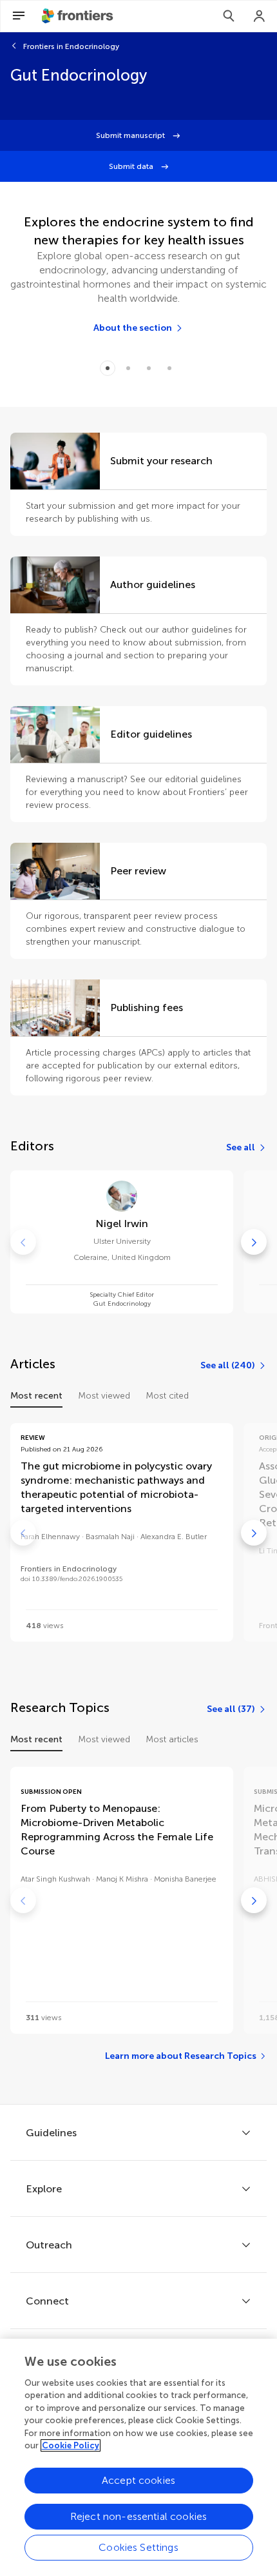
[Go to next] (254, 1242)
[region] (138, 2457)
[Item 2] (149, 368)
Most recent (36, 1396)
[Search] (229, 16)
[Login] (260, 16)
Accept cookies (138, 2480)
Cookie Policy (71, 2445)
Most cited (167, 1396)
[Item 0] (108, 368)
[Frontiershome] (79, 16)
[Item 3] (169, 368)
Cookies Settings (138, 2547)
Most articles (172, 1739)
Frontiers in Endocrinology (71, 46)
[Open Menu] (19, 16)
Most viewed (104, 1396)
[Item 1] (128, 368)
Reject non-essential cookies (138, 2516)
